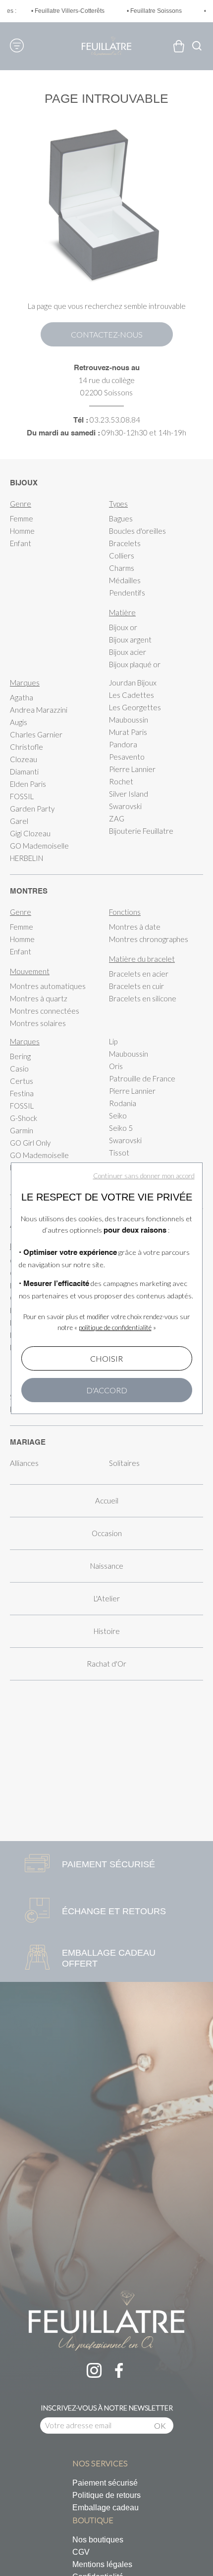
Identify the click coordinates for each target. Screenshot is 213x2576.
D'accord (107, 1390)
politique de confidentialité (115, 1328)
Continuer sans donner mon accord (144, 1176)
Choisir (106, 1358)
